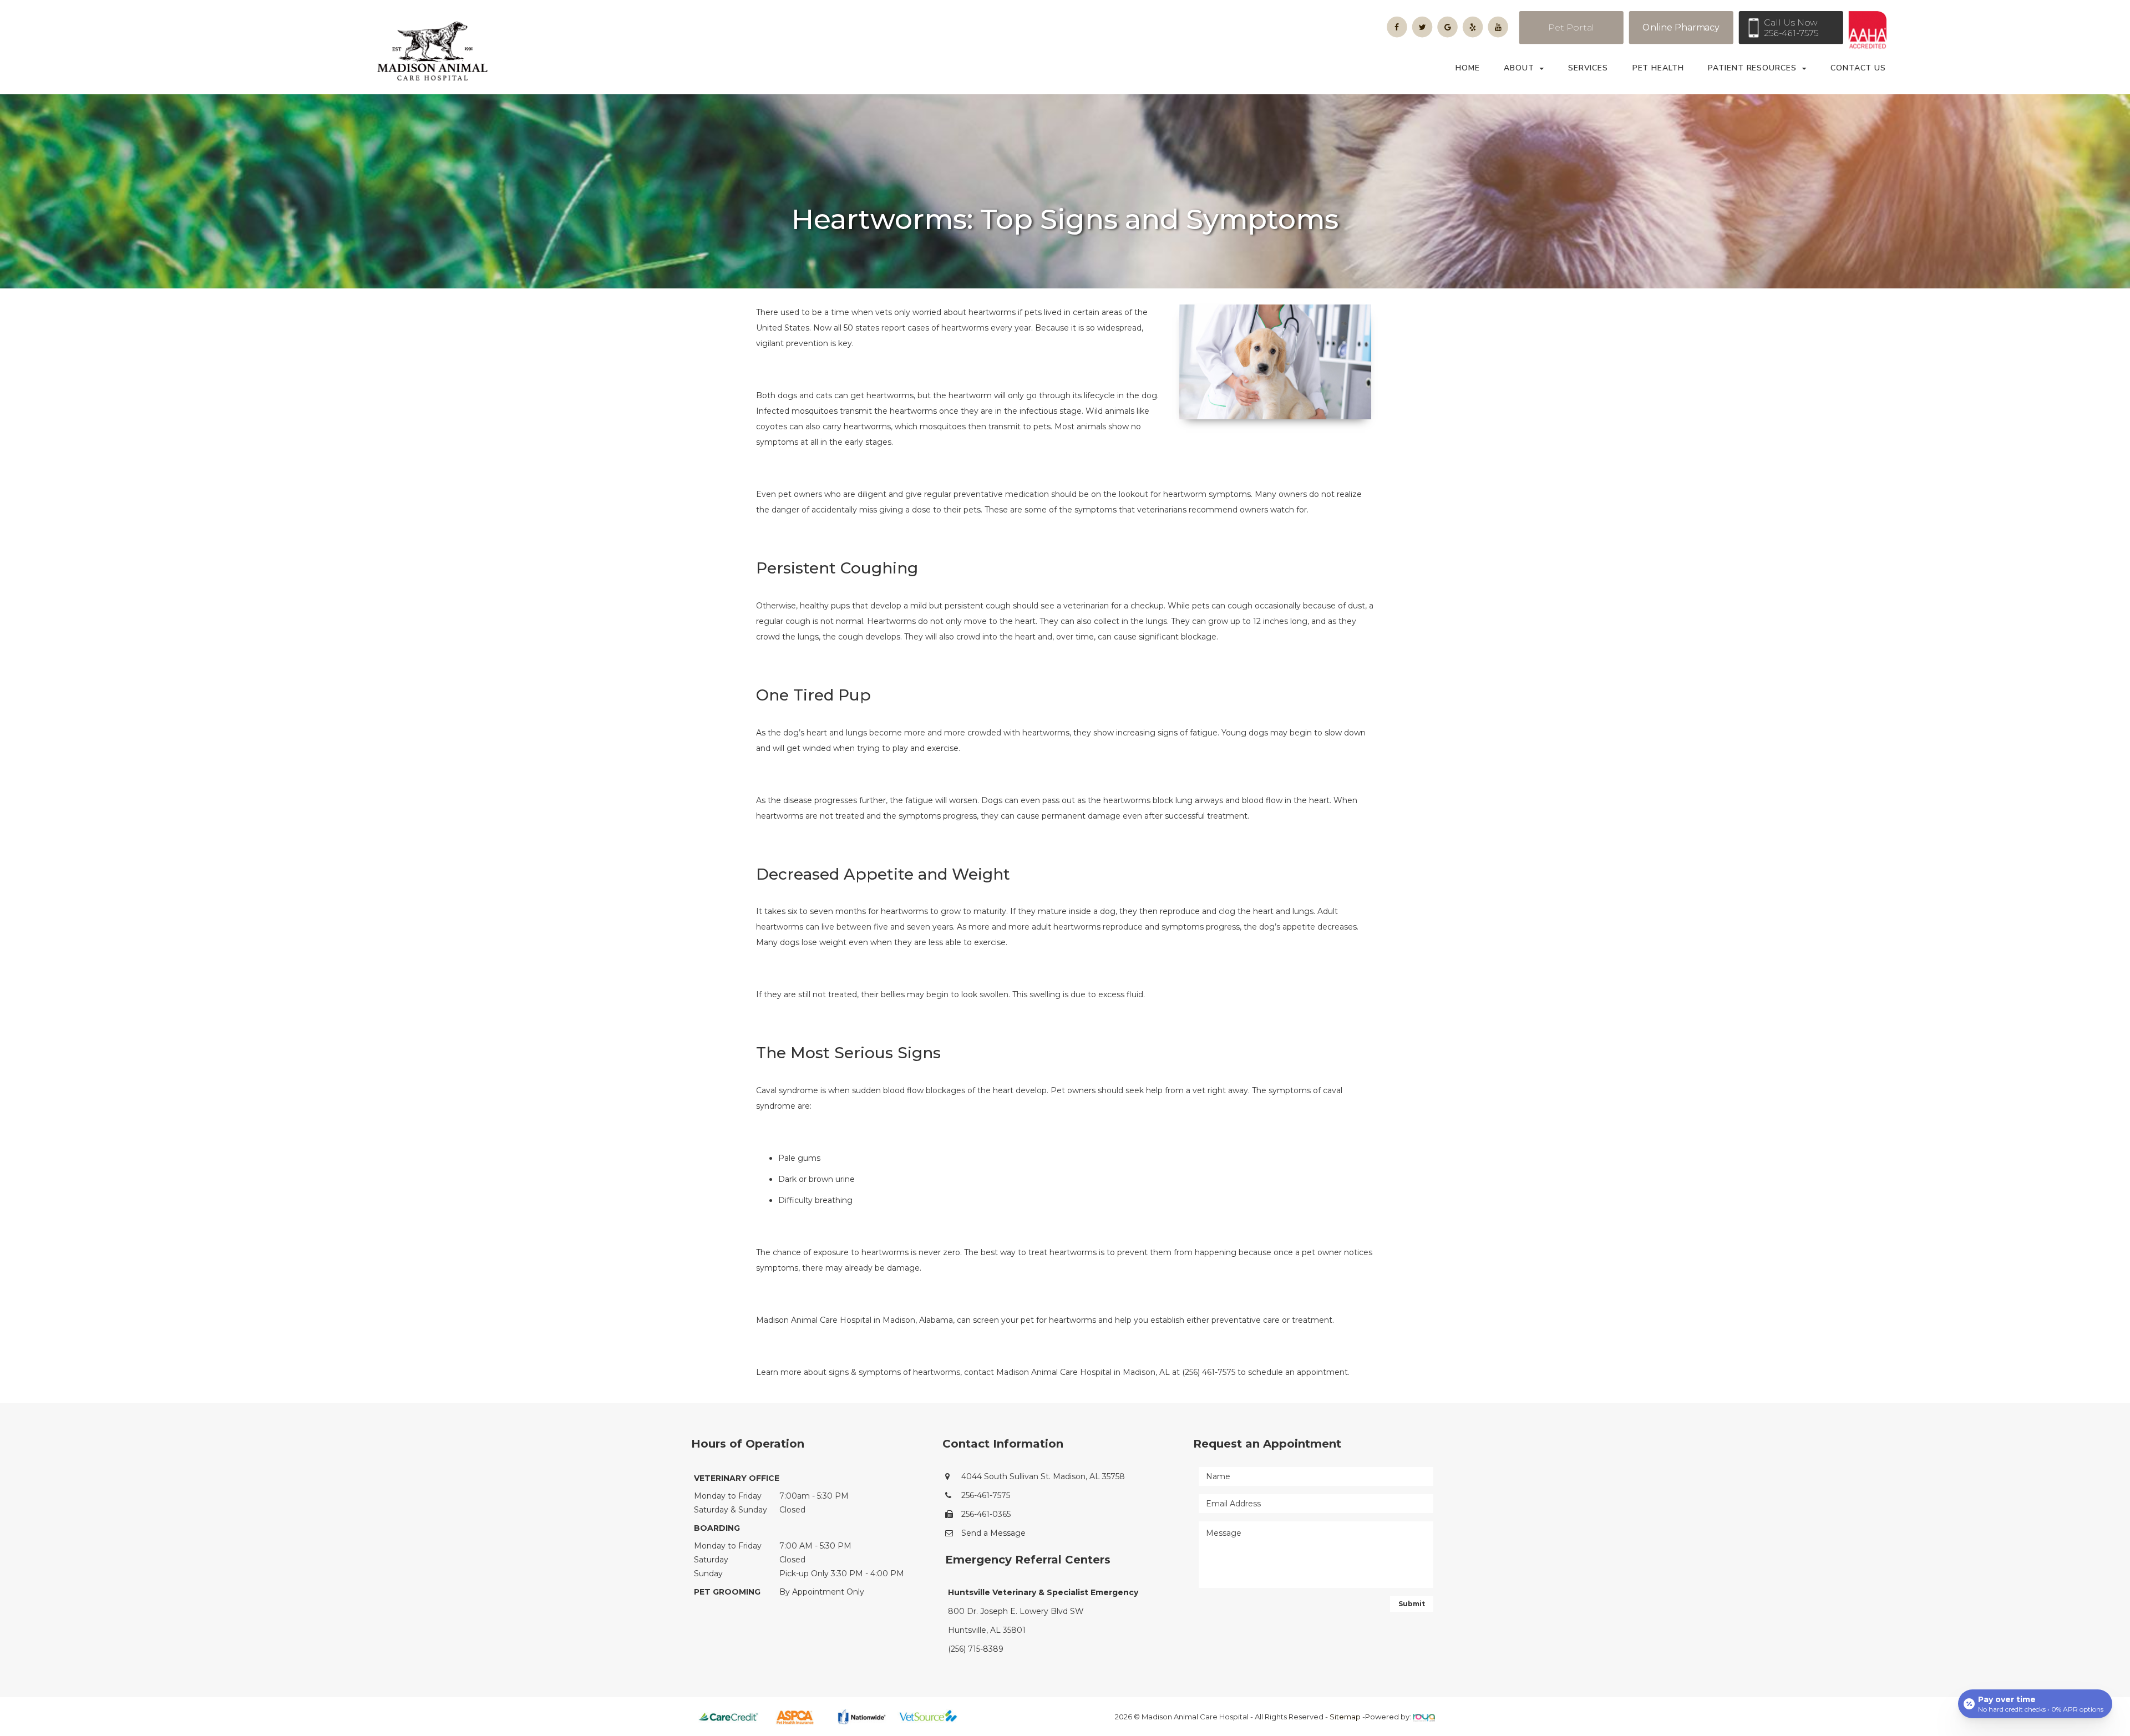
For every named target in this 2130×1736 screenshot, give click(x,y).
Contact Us (1858, 68)
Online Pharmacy (1681, 27)
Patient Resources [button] (1752, 68)
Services (1588, 68)
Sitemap (1345, 1717)
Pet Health (1658, 68)
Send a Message (993, 1533)
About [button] (1519, 68)
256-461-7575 (986, 1495)
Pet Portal (1571, 27)
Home (1468, 68)
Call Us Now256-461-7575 (1791, 28)
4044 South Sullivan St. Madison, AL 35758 (1043, 1476)
